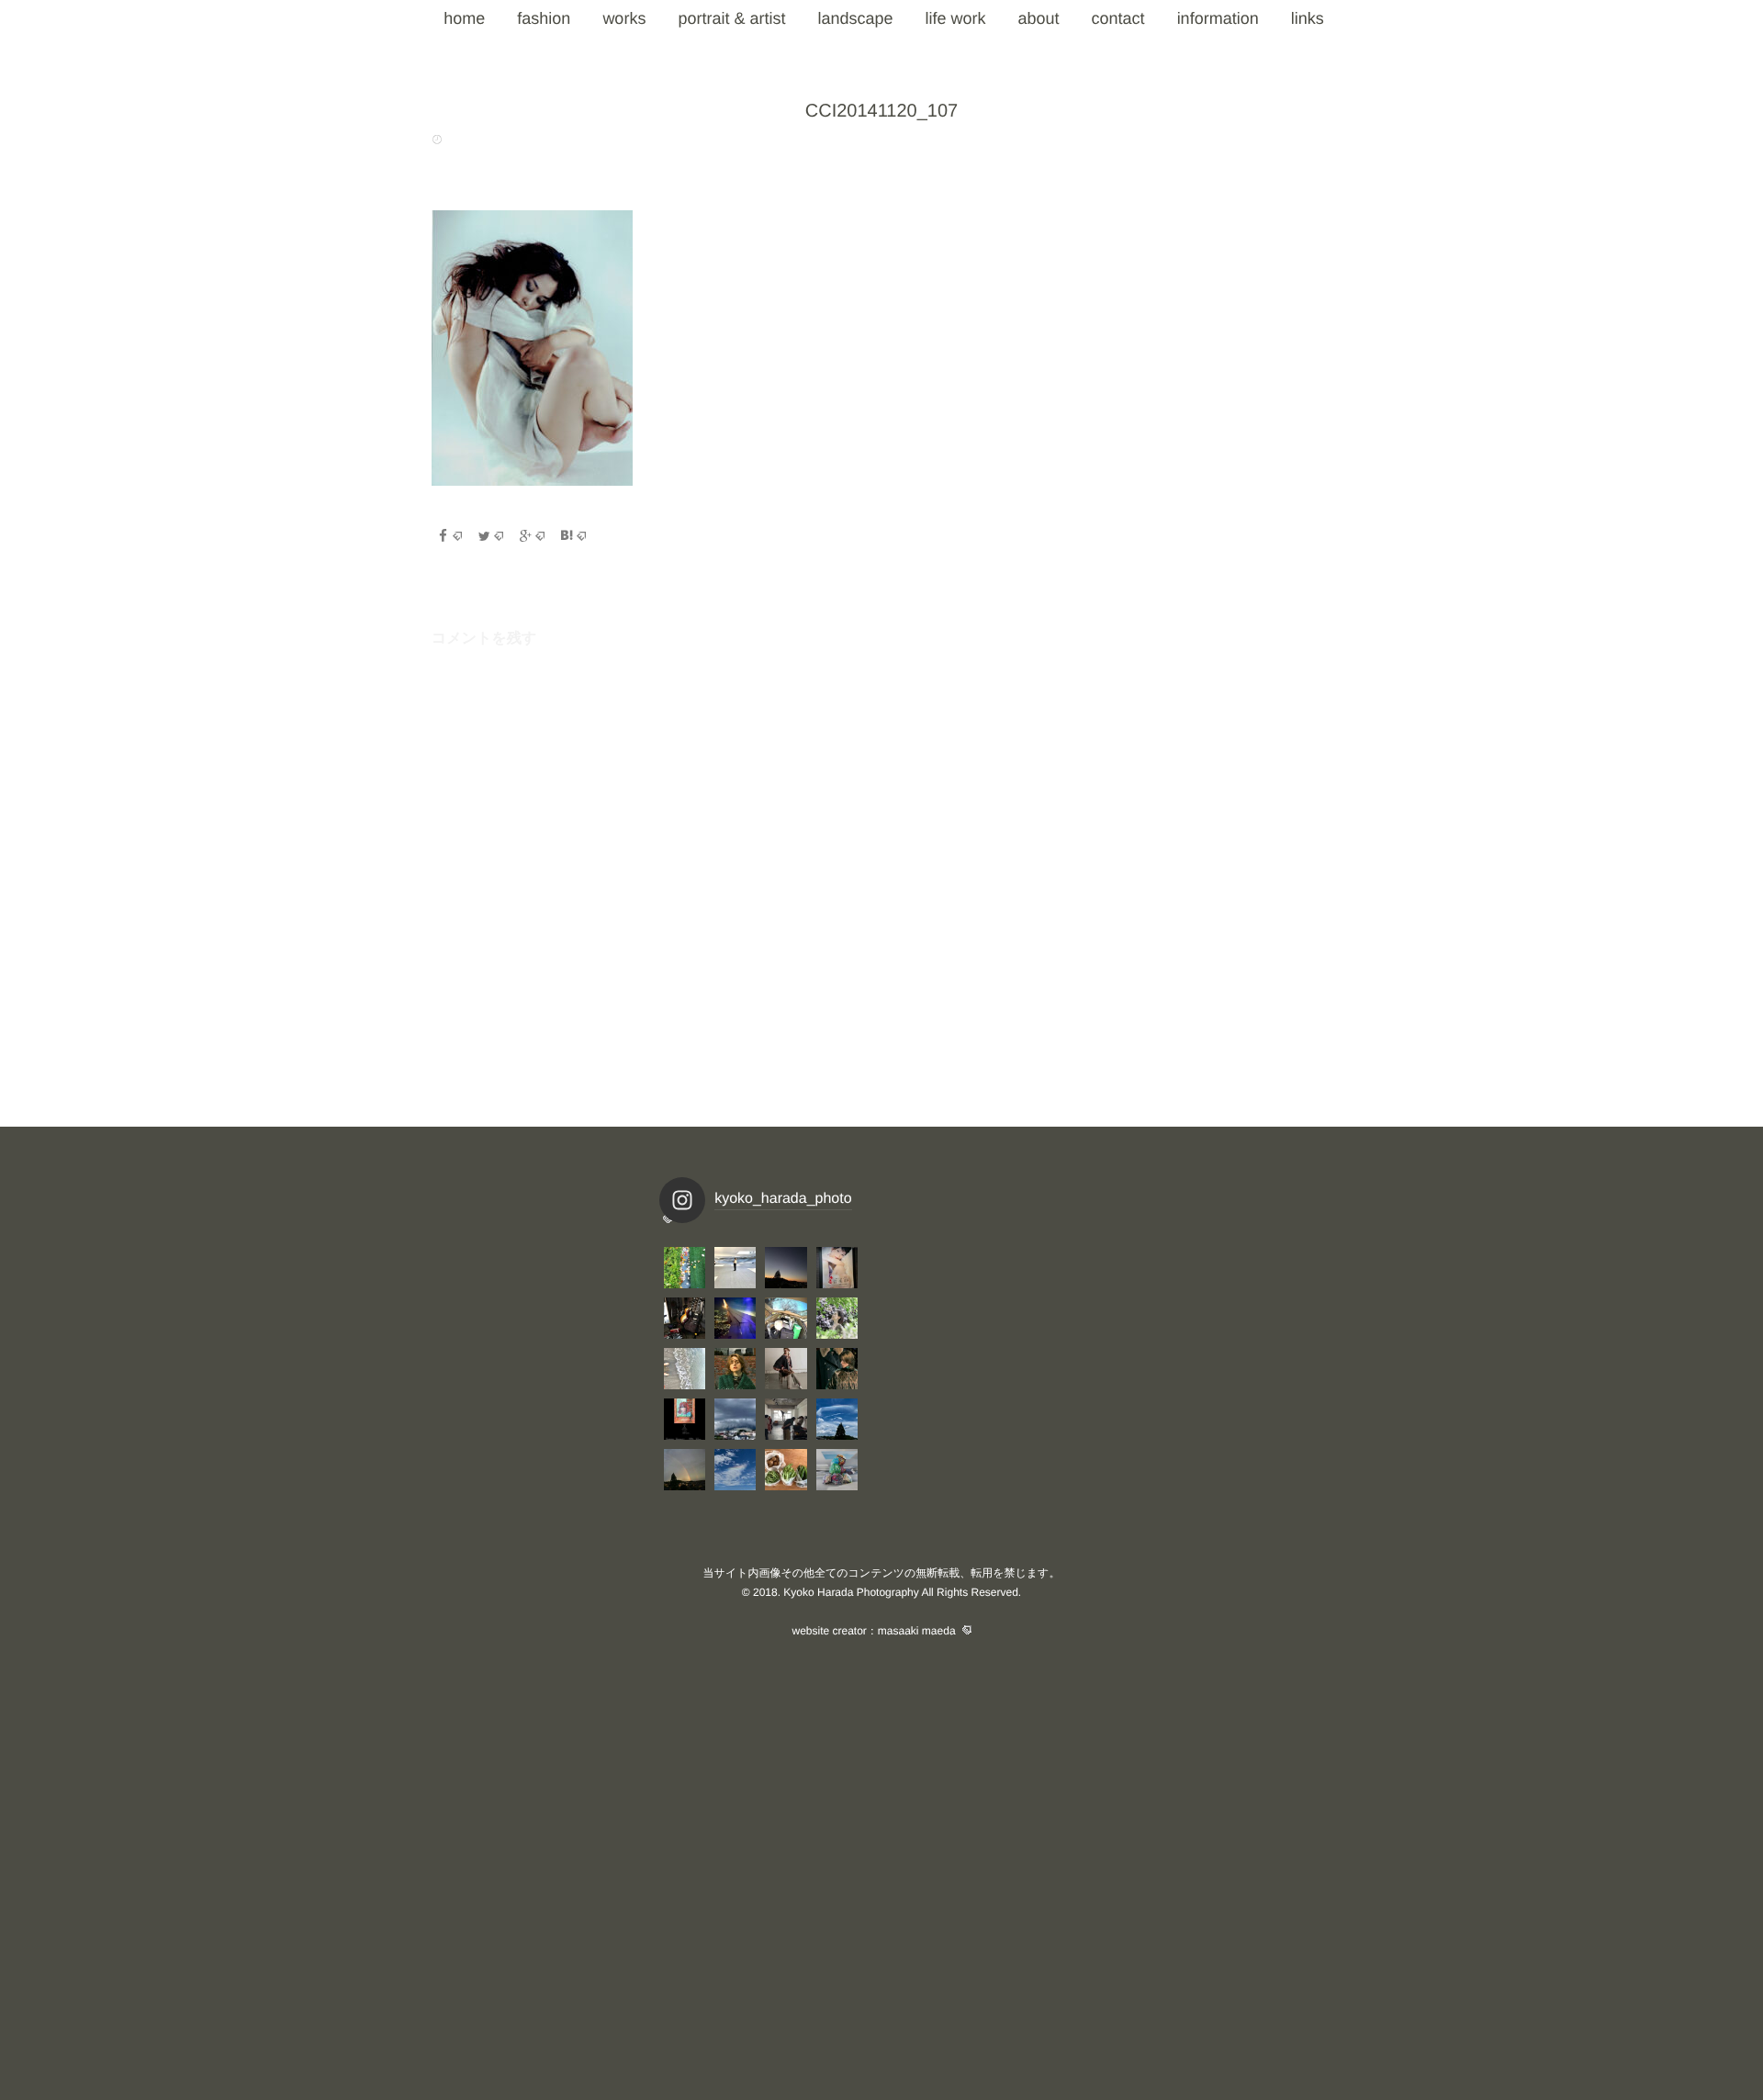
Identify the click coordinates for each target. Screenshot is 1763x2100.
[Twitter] (490, 536)
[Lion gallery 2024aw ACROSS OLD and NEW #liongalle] (786, 1369)
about (1039, 18)
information (1218, 18)
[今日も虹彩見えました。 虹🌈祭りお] (837, 1419)
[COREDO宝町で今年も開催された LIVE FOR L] (837, 1268)
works (624, 18)
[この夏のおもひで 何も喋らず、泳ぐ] (685, 1369)
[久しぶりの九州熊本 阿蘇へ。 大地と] (735, 1318)
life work (956, 18)
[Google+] (532, 536)
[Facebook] (449, 536)
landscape (855, 18)
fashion (544, 18)
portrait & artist (731, 18)
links (1308, 18)
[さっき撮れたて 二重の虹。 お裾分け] (685, 1470)
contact (1118, 18)
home (464, 18)
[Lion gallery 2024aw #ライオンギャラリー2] (837, 1369)
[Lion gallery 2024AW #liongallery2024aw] (685, 1419)
